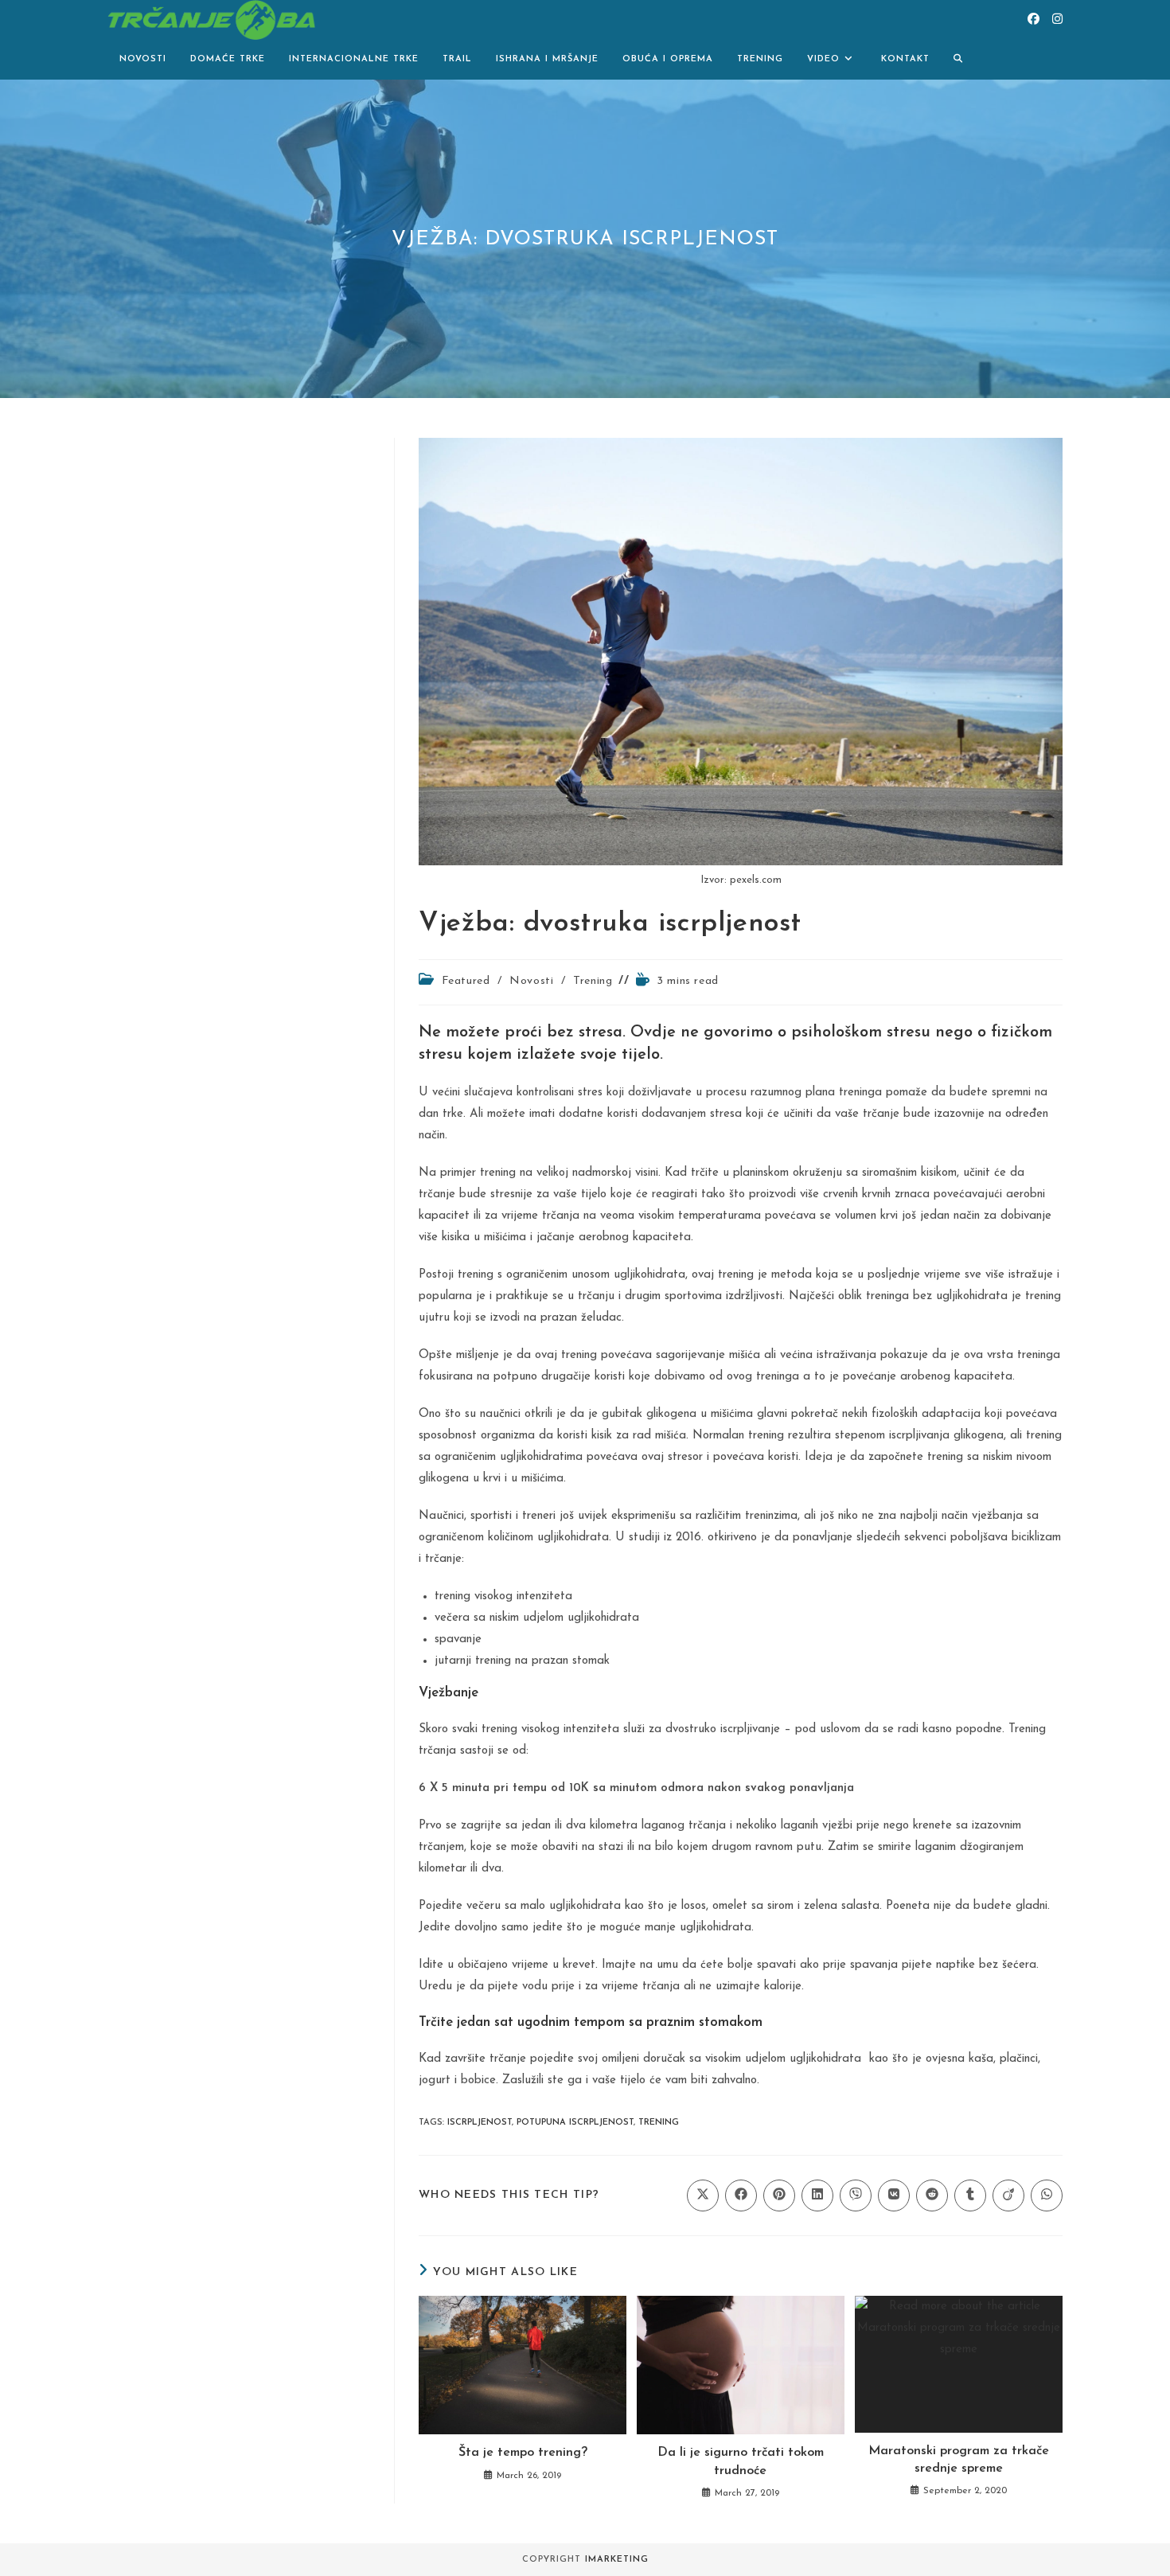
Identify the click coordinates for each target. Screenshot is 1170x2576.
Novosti (531, 981)
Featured (466, 981)
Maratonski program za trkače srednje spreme (959, 2460)
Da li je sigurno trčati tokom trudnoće (741, 2461)
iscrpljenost (480, 2123)
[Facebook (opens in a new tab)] (1033, 20)
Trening (593, 981)
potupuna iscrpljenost (575, 2123)
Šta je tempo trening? (523, 2453)
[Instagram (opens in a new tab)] (1057, 20)
